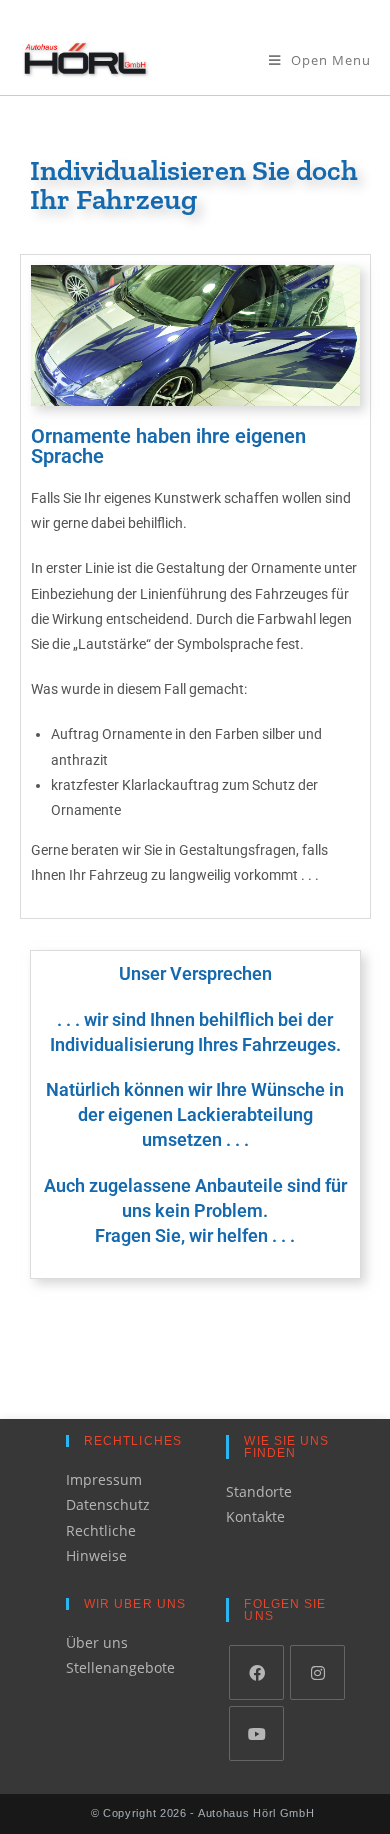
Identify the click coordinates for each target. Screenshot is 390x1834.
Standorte (259, 1491)
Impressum (104, 1479)
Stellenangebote (120, 1667)
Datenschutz (108, 1504)
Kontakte (255, 1516)
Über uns (97, 1642)
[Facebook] (256, 1672)
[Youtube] (256, 1733)
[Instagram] (317, 1672)
